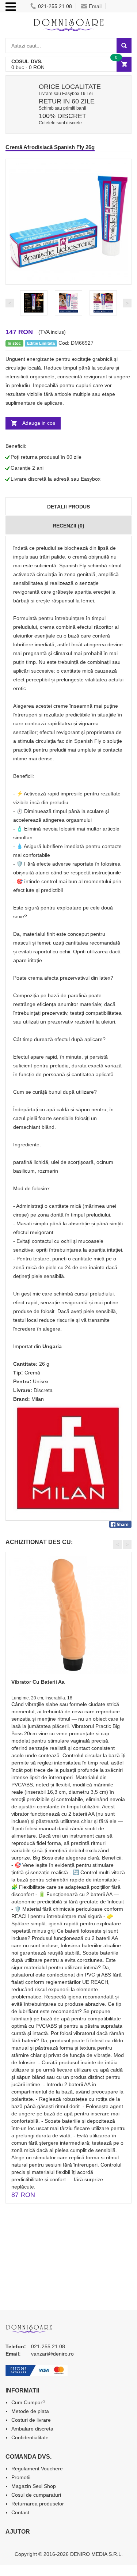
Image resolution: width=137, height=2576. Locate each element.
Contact (20, 2512)
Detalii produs (68, 507)
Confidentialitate (30, 2437)
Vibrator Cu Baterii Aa (38, 1682)
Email (95, 6)
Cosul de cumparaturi (36, 2495)
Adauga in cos (39, 423)
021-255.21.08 (55, 6)
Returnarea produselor (38, 2504)
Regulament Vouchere (37, 2469)
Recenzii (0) (68, 526)
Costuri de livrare (31, 2420)
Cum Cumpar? (28, 2402)
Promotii (21, 2477)
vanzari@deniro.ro (52, 2354)
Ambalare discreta (32, 2429)
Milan (38, 1399)
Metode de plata (30, 2411)
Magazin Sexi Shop (34, 2486)
